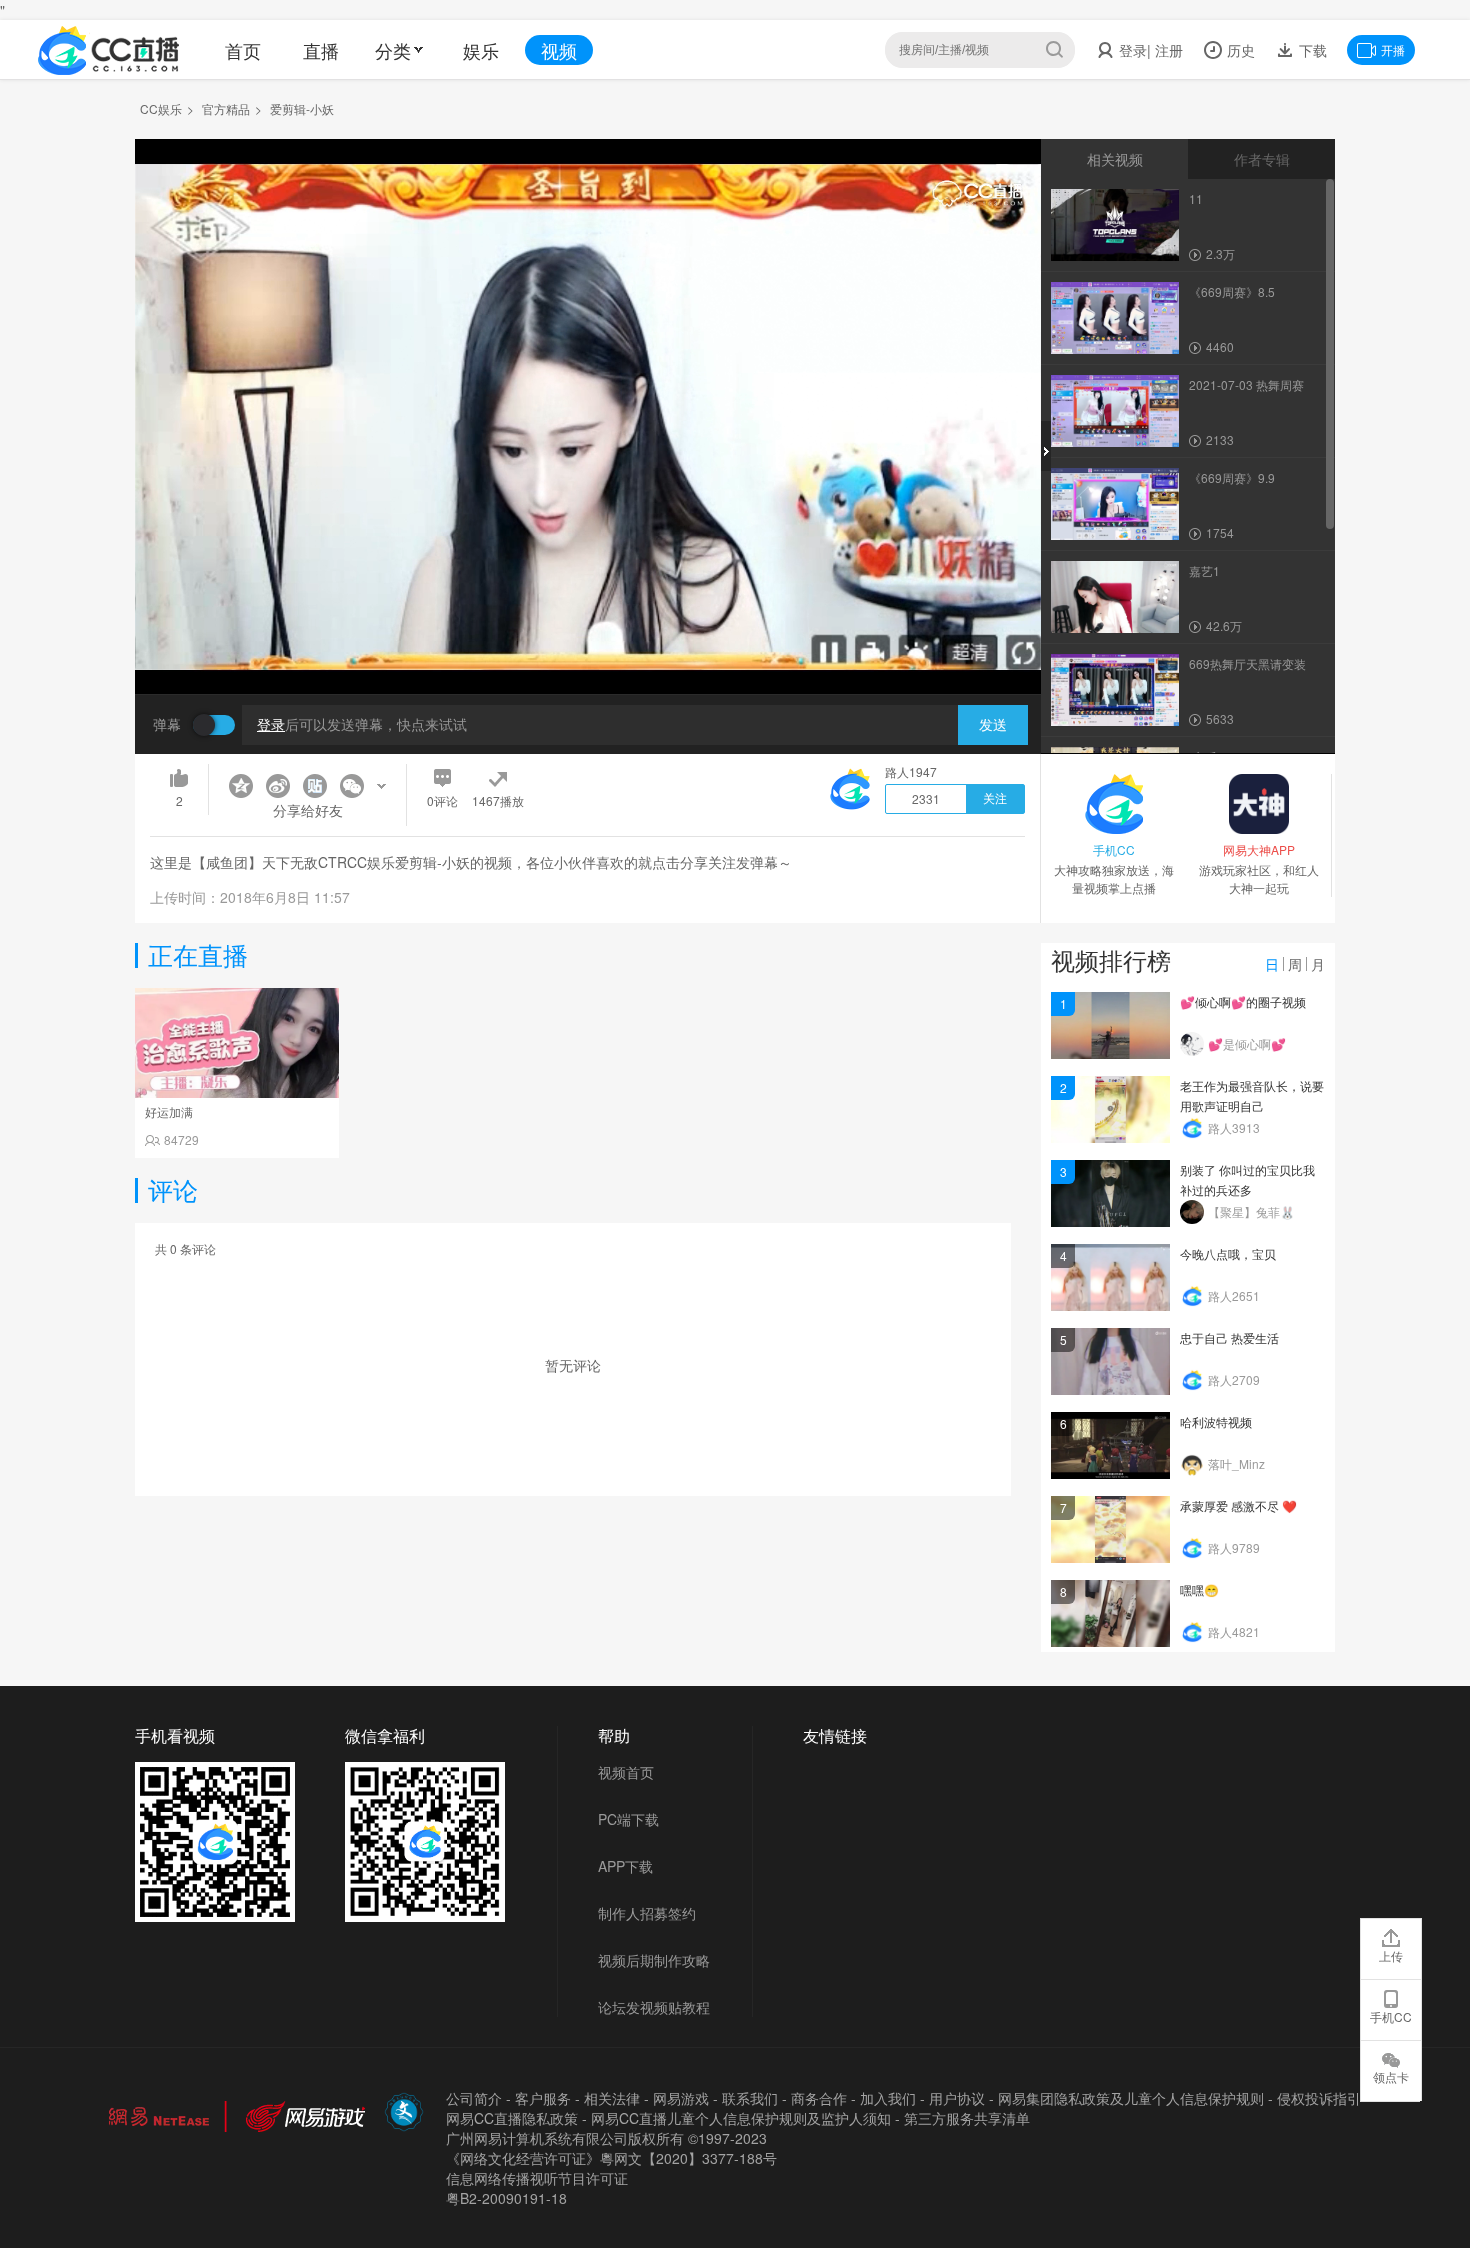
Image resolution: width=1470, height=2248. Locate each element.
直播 (321, 50)
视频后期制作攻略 (654, 1960)
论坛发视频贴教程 (654, 2007)
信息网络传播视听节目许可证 (537, 2178)
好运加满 (169, 1111)
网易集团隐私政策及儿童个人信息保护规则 (1131, 2098)
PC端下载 (628, 1819)
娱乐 (481, 50)
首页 (243, 50)
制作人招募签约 (647, 1913)
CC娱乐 (161, 108)
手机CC (1391, 2016)
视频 (559, 50)
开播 (1393, 49)
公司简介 (474, 2098)
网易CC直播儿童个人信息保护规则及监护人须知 (741, 2118)
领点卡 (1391, 2076)
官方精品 (226, 108)
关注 (995, 799)
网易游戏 (681, 2098)
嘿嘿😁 (1199, 1589)
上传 (1391, 1955)
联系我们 (750, 2098)
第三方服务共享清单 (967, 2118)
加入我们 (888, 2098)
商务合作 (819, 2098)
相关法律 (612, 2098)
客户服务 (543, 2098)
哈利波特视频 (1216, 1421)
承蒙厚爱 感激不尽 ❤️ (1238, 1505)
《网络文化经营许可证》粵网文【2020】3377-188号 (611, 2158)
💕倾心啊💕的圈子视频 (1243, 1001)
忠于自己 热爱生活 (1229, 1337)
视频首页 (626, 1772)
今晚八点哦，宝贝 (1228, 1253)
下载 (1311, 50)
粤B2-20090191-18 (506, 2198)
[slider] (588, 647)
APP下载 (625, 1866)
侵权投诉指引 (1319, 2098)
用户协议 (957, 2098)
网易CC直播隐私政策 (512, 2118)
